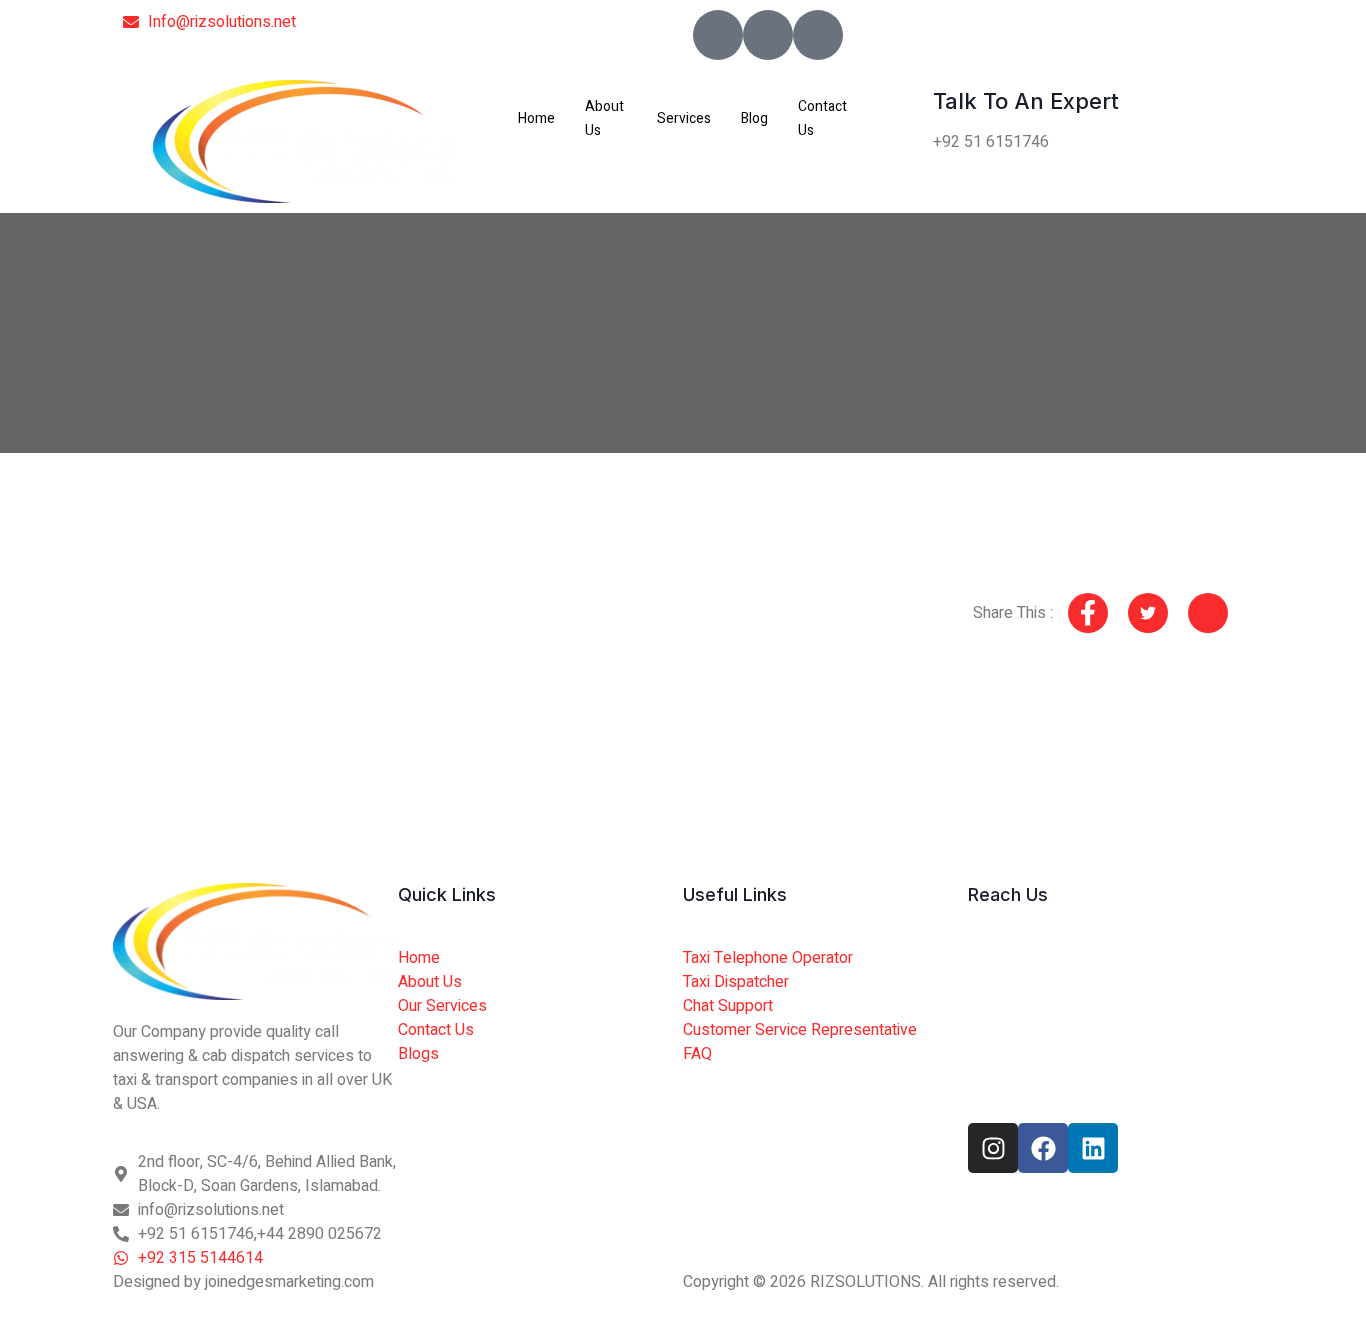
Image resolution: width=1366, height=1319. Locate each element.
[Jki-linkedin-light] (818, 35)
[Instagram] (993, 1148)
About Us (604, 118)
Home (536, 118)
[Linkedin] (1093, 1148)
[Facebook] (1043, 1148)
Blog (754, 118)
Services (684, 118)
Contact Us (822, 118)
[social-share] (1088, 613)
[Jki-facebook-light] (718, 35)
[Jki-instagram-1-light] (768, 35)
